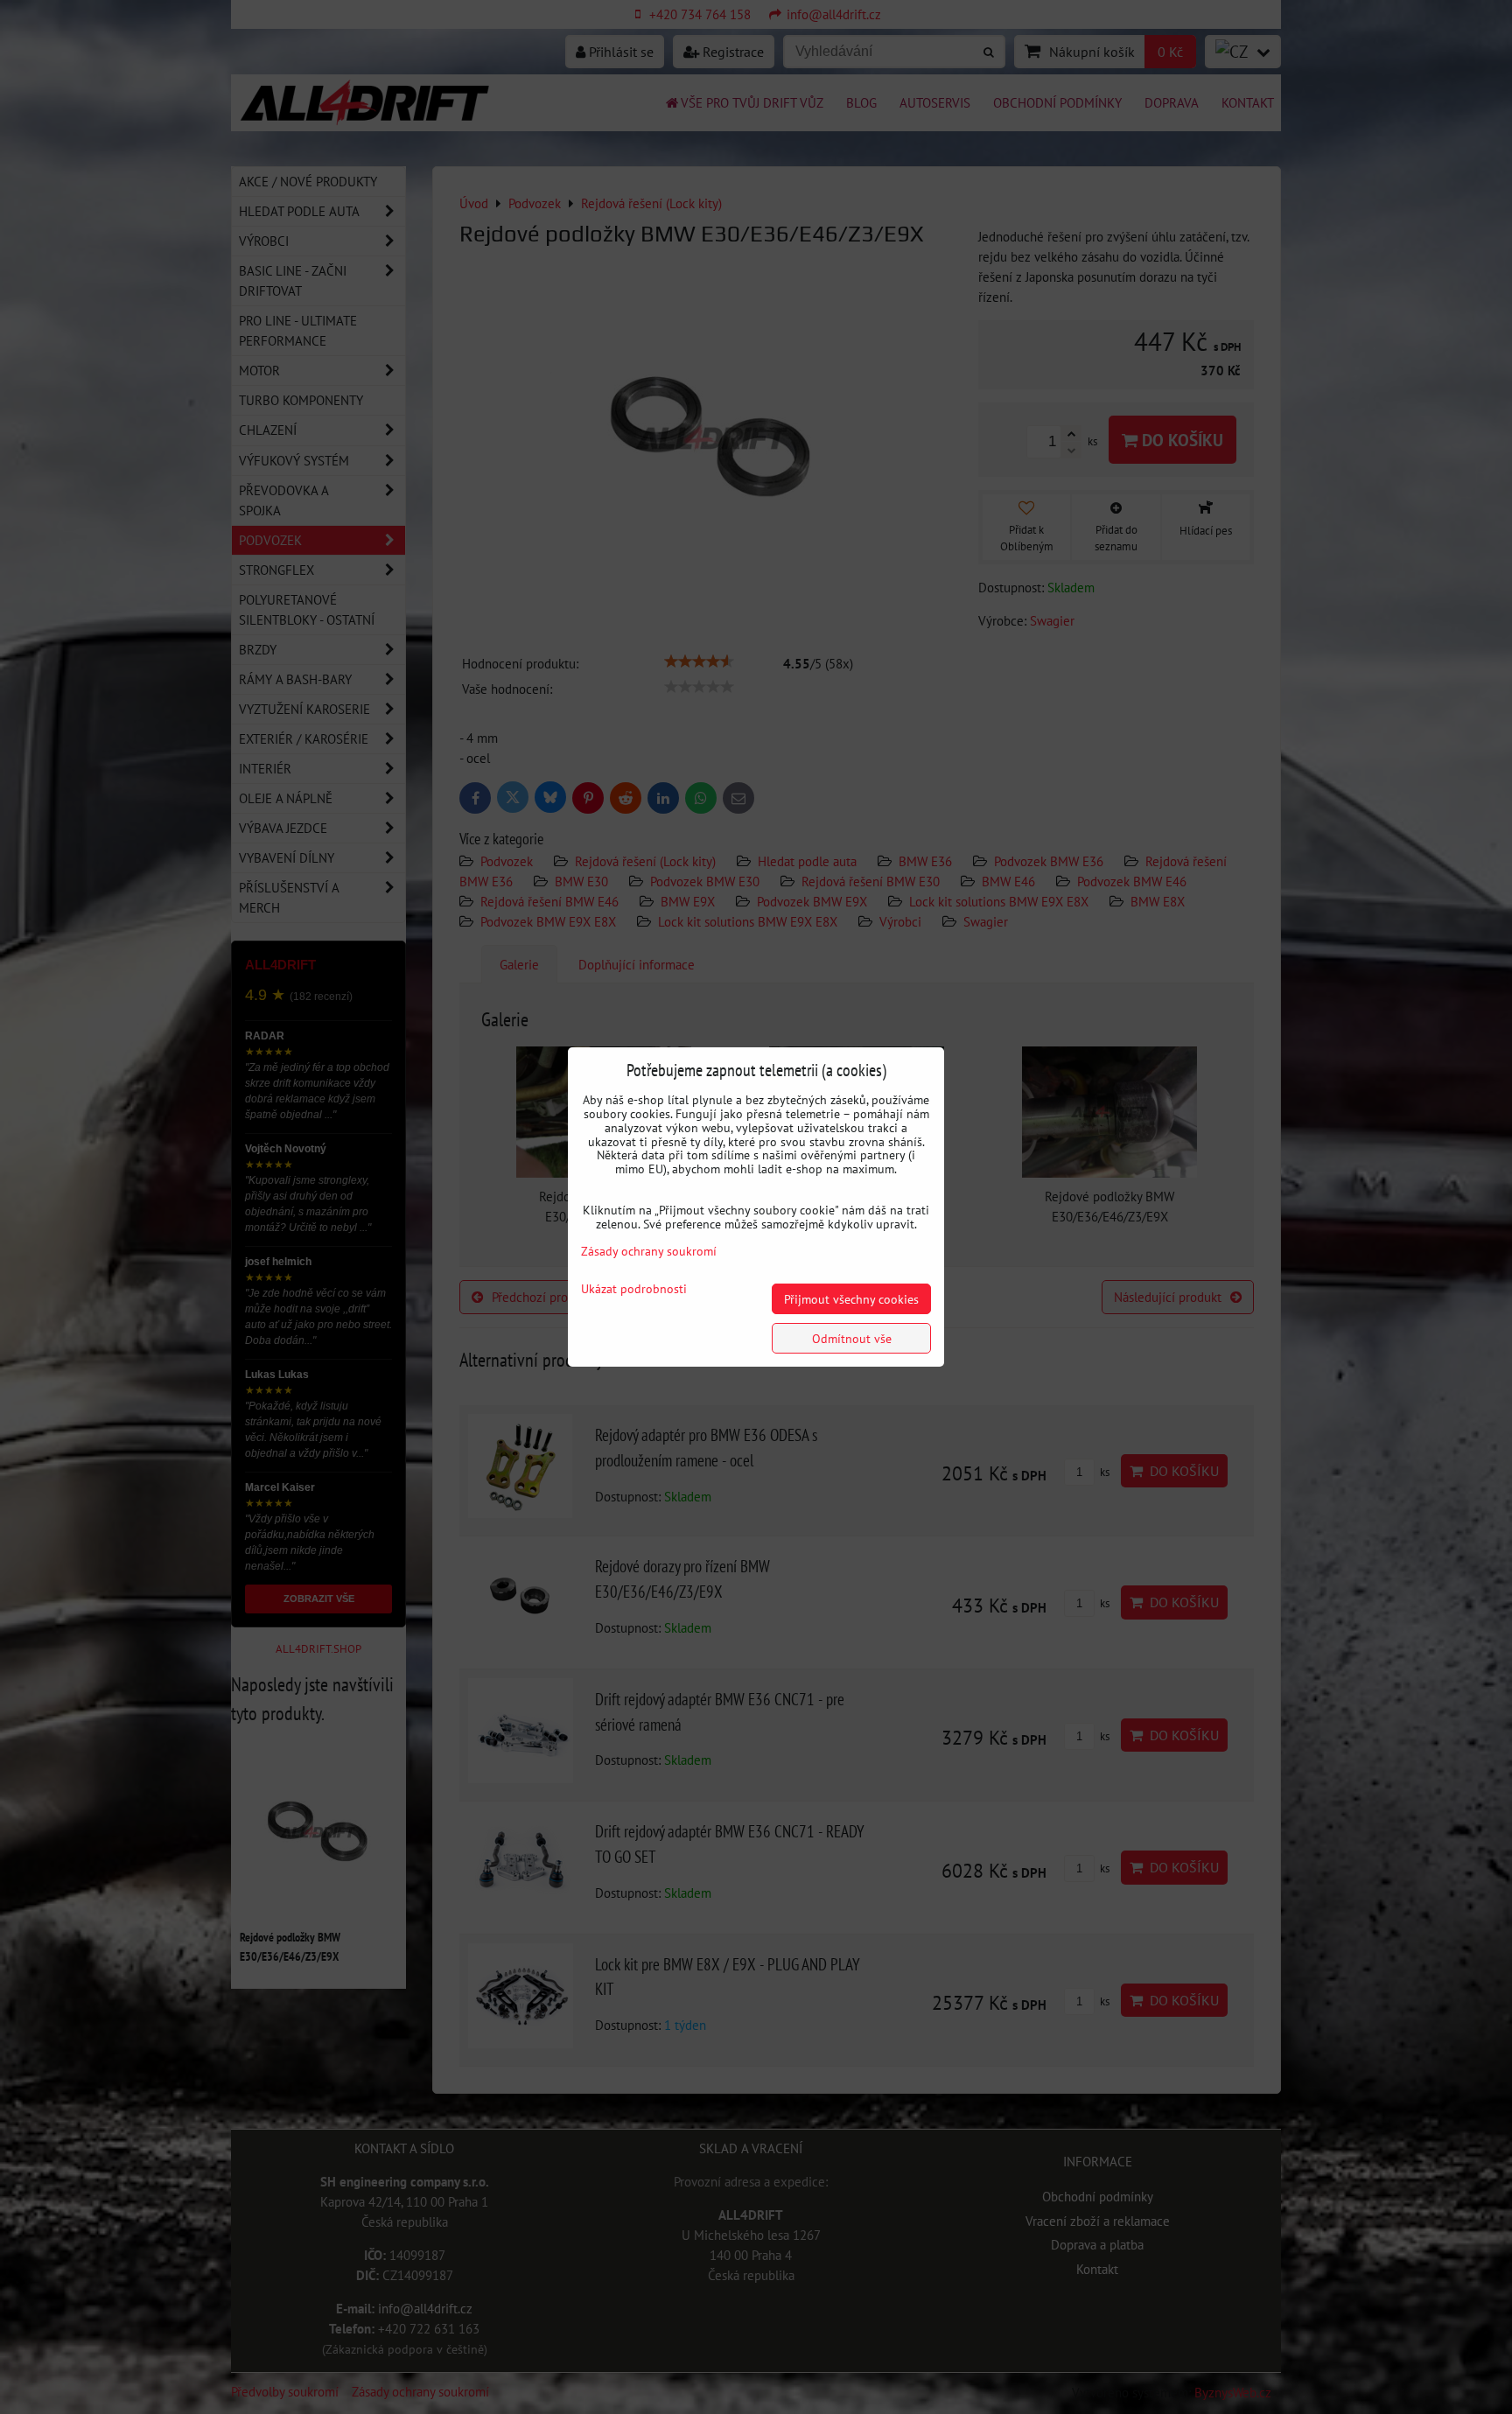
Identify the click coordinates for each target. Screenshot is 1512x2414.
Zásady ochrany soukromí (649, 1251)
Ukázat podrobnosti (634, 1289)
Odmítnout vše (852, 1338)
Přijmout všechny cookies (851, 1299)
